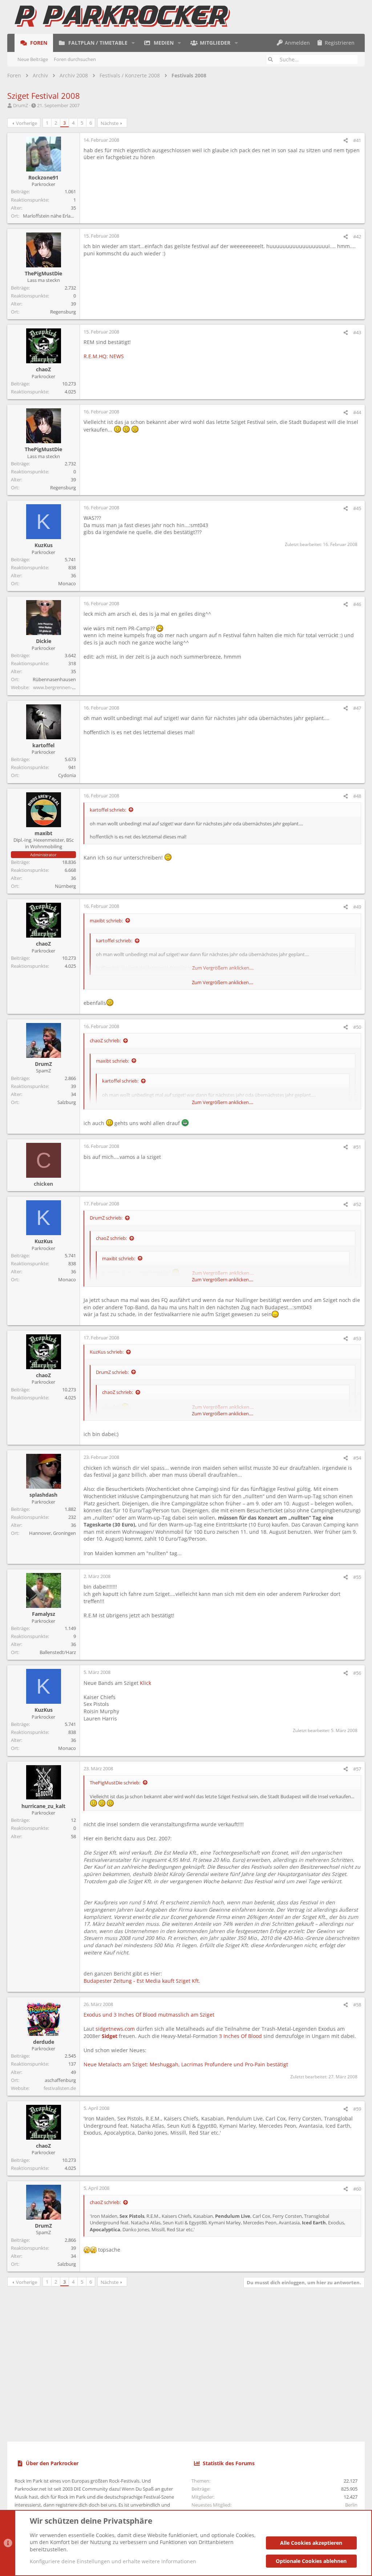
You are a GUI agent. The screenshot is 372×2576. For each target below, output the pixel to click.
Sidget (110, 2036)
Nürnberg (65, 886)
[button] (133, 43)
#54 (357, 1458)
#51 (357, 1147)
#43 (357, 332)
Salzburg (67, 1102)
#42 (357, 236)
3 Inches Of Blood (240, 2036)
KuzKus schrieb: (107, 1352)
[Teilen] (346, 140)
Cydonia (67, 775)
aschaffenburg (60, 2080)
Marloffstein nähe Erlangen (52, 216)
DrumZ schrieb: (106, 1218)
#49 (357, 907)
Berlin (351, 2505)
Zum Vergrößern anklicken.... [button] (223, 982)
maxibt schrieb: (106, 921)
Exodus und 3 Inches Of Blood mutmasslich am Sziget (149, 2015)
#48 (357, 796)
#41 (357, 140)
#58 (357, 2005)
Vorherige (27, 123)
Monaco (67, 583)
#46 (357, 604)
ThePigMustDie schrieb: (115, 1783)
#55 (357, 1577)
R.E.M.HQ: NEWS (104, 356)
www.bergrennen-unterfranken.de (70, 687)
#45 (357, 508)
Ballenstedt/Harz (58, 1652)
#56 (357, 1673)
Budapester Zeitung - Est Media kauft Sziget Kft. (142, 1981)
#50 (357, 1027)
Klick (145, 1683)
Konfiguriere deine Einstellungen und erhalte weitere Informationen (113, 2561)
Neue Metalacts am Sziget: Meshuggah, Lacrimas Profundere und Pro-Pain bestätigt (186, 2064)
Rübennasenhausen (54, 679)
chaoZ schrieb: (105, 1040)
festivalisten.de (60, 2088)
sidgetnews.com (115, 2029)
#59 (357, 2109)
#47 (357, 708)
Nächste (110, 123)
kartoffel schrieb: (108, 810)
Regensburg (63, 312)
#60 (357, 2189)
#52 (357, 1204)
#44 (357, 412)
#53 (357, 1338)
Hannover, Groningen (52, 1533)
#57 (357, 1769)
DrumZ (21, 105)
